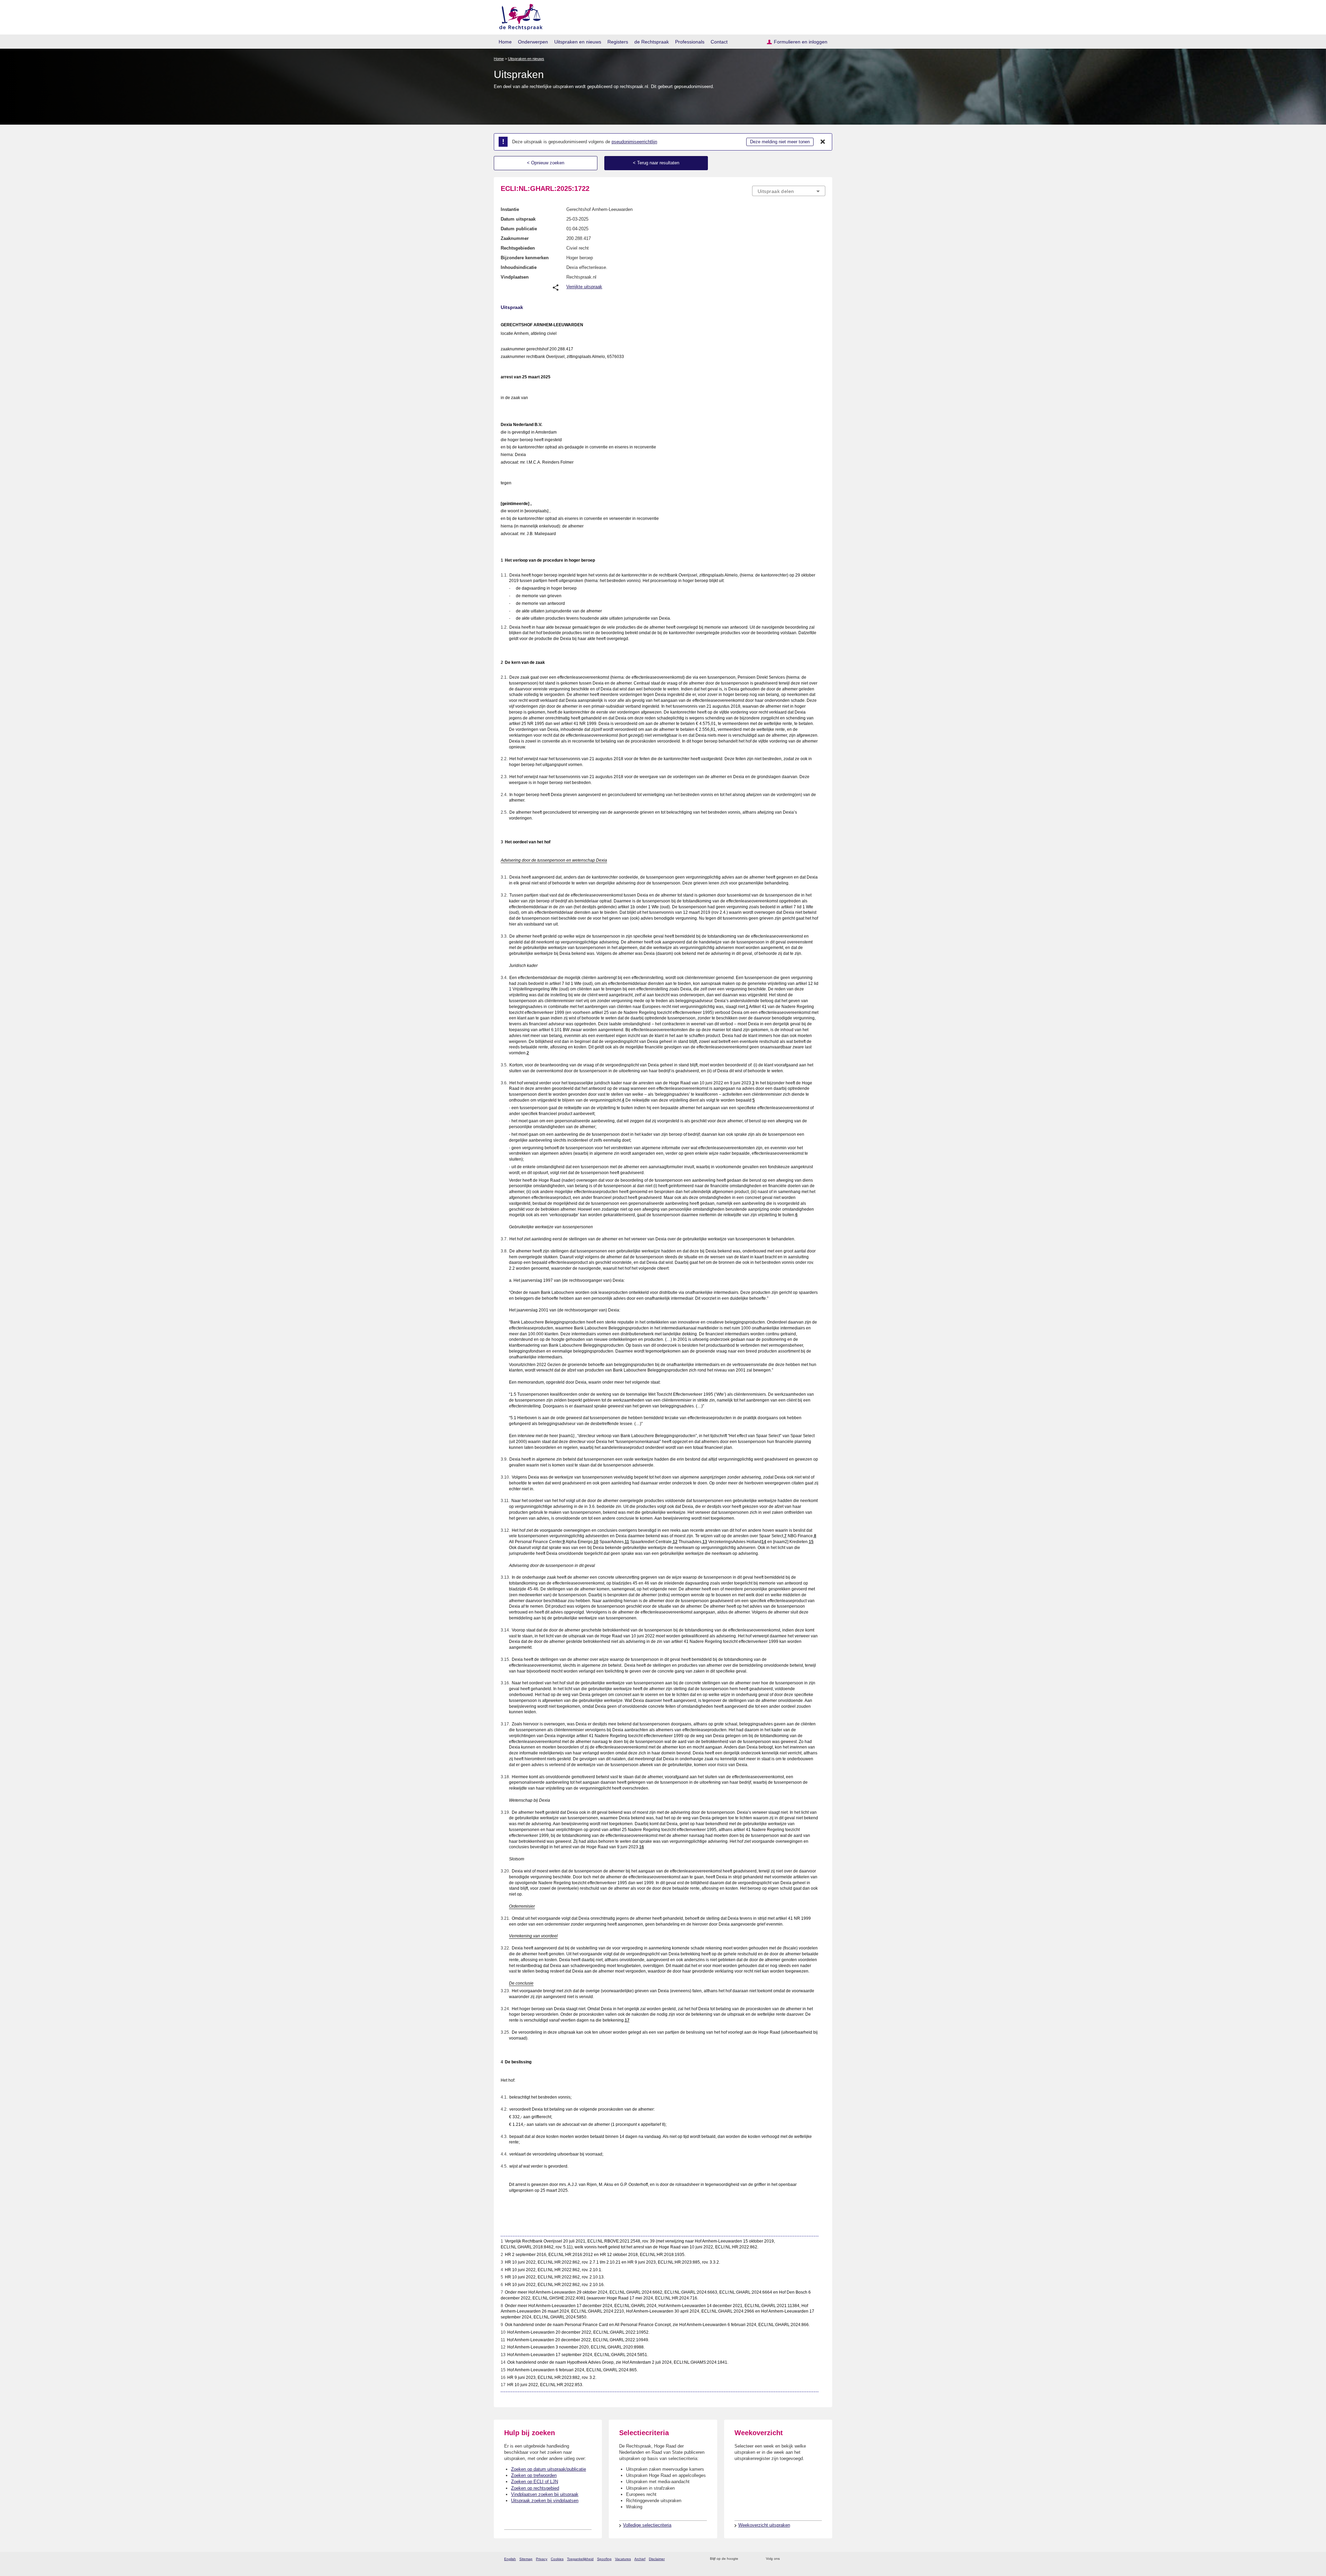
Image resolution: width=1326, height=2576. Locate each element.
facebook (795, 2559)
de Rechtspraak (652, 42)
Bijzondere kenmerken (525, 258)
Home (505, 42)
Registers (618, 42)
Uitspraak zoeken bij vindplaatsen (545, 2501)
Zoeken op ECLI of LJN (535, 2482)
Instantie (510, 209)
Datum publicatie (519, 229)
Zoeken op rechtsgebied (535, 2488)
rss (745, 2559)
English (510, 2559)
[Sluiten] (823, 142)
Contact (719, 42)
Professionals (690, 42)
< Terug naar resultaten (656, 163)
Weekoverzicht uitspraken (764, 2525)
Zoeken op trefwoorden (534, 2475)
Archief (640, 2559)
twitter (786, 2559)
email (754, 2559)
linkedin (813, 2559)
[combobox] (789, 191)
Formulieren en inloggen (801, 42)
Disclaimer (657, 2559)
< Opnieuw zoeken (546, 163)
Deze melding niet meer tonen (780, 142)
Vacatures (623, 2559)
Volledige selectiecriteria (647, 2525)
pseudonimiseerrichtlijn (634, 142)
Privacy (542, 2559)
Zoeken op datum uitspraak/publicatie (549, 2469)
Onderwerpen (533, 42)
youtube (822, 2559)
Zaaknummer (515, 238)
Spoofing (604, 2559)
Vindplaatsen (515, 277)
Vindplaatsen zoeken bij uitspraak (545, 2494)
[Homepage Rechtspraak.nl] (518, 16)
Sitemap (526, 2559)
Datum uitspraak (518, 219)
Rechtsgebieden (518, 248)
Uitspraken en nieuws (578, 42)
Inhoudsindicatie (519, 267)
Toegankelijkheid (580, 2559)
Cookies (557, 2559)
